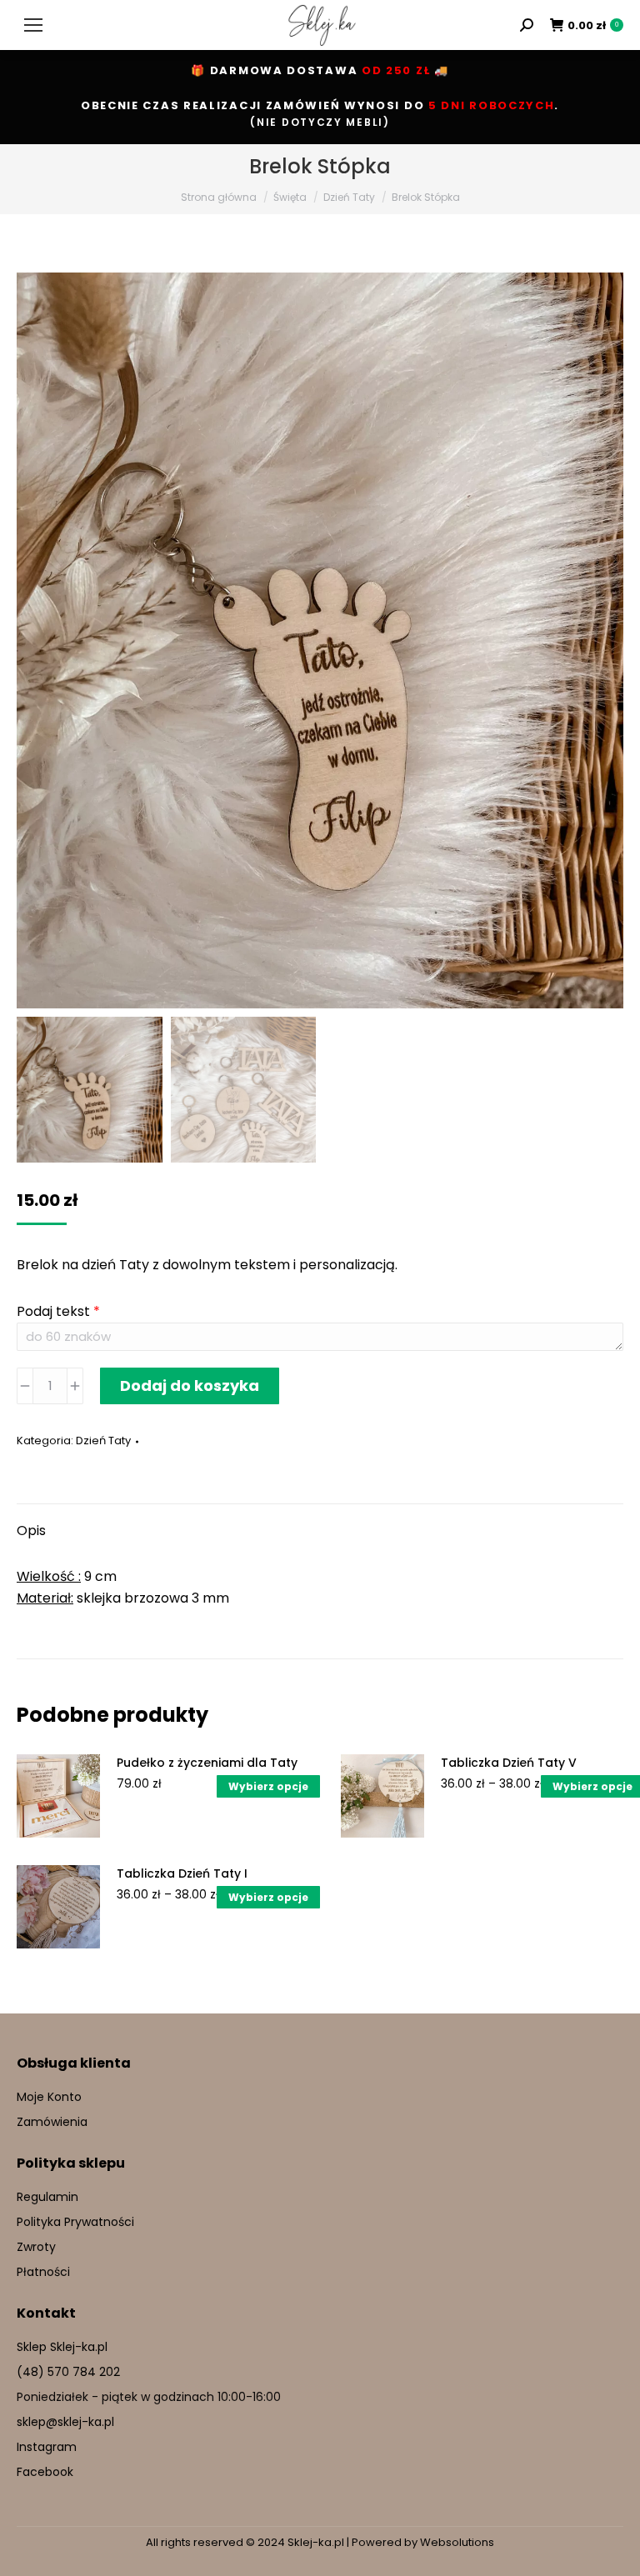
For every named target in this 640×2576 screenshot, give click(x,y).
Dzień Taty (103, 1441)
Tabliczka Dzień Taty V (509, 1763)
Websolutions (457, 2542)
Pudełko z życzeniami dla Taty (207, 1763)
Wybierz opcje (268, 1786)
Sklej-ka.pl (316, 2542)
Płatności (43, 2272)
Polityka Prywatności (75, 2222)
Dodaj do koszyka (190, 1386)
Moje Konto (49, 2097)
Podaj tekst (58, 1311)
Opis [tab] (31, 1531)
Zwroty (36, 2247)
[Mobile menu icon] (33, 25)
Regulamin (47, 2197)
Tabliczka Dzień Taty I (182, 1873)
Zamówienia (52, 2122)
